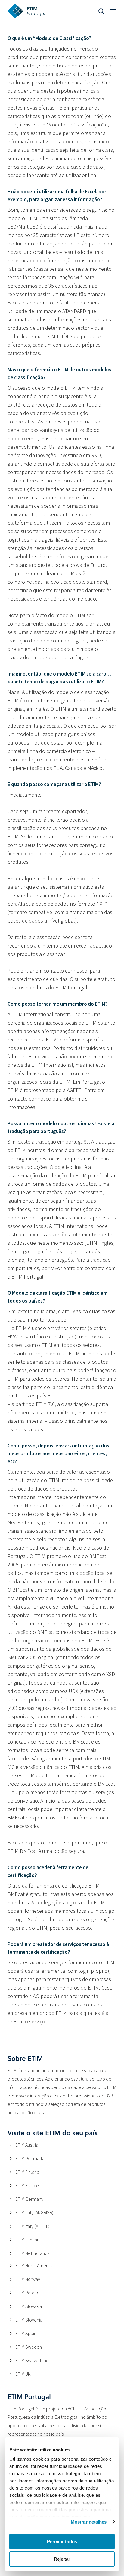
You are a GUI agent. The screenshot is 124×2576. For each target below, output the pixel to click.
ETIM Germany (29, 2199)
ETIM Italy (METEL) (32, 2226)
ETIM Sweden (29, 2347)
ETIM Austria (27, 2145)
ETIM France (27, 2185)
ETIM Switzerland (32, 2360)
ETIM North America (34, 2265)
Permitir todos (62, 2542)
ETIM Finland (27, 2172)
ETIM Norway (28, 2279)
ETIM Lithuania (29, 2240)
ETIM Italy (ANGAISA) (34, 2212)
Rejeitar (62, 2559)
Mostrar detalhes (89, 2522)
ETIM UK (23, 2374)
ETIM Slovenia (29, 2320)
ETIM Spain (26, 2333)
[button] (113, 11)
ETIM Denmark (29, 2158)
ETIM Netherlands (32, 2253)
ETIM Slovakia (29, 2306)
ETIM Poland (27, 2293)
